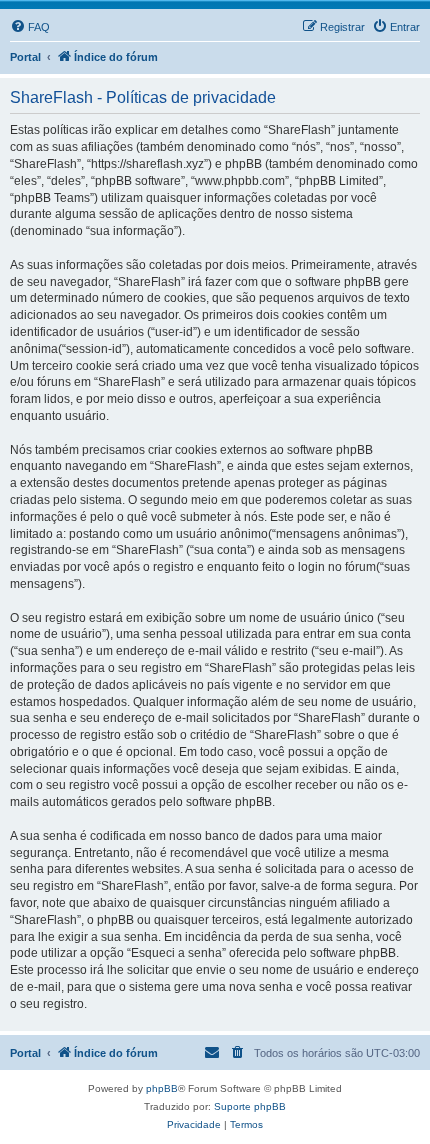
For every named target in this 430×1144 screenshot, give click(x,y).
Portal (25, 57)
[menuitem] (30, 27)
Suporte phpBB (250, 1106)
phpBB (162, 1088)
